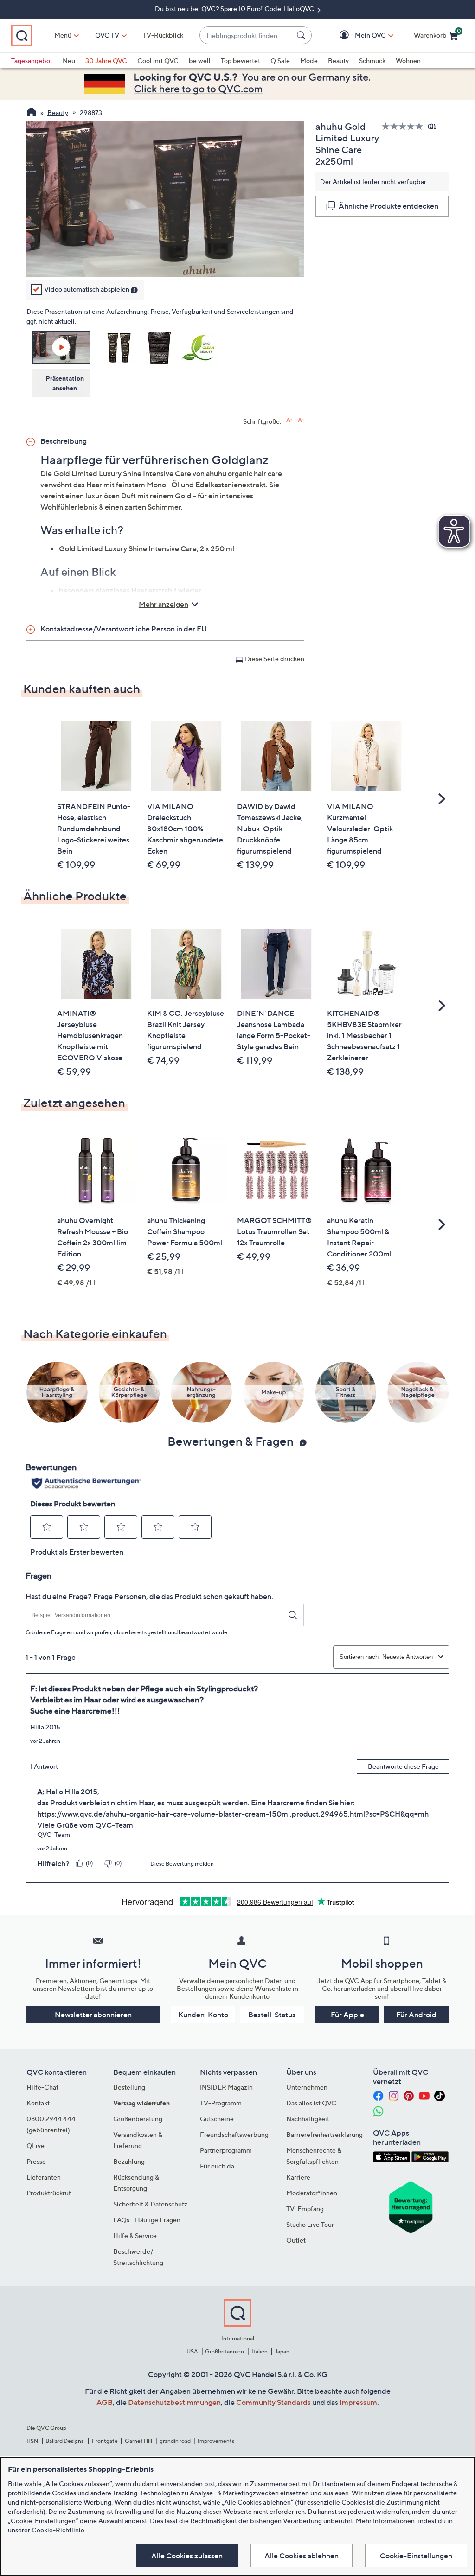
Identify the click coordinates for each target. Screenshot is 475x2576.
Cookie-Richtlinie (58, 2530)
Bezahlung (129, 2161)
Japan (282, 2351)
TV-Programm (221, 2103)
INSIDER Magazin (226, 2087)
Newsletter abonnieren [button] (93, 2015)
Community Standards (273, 2402)
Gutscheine (217, 2119)
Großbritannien (225, 2351)
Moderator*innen (312, 2193)
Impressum (358, 2402)
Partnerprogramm (226, 2150)
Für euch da (217, 2166)
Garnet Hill (138, 2441)
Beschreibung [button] (64, 441)
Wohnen (408, 61)
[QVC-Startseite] (31, 113)
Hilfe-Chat (42, 2087)
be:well (200, 61)
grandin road (175, 2441)
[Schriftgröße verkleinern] (301, 420)
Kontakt (38, 2103)
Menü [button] (63, 35)
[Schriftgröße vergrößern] (289, 420)
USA (192, 2351)
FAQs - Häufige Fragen (147, 2220)
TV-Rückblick (163, 35)
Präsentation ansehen (65, 383)
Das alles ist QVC (311, 2103)
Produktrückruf (49, 2193)
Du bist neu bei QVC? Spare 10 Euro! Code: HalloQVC (235, 9)
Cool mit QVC (158, 61)
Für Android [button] (416, 2015)
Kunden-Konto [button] (203, 2015)
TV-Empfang (305, 2209)
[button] (357, 35)
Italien (260, 2351)
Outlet (296, 2240)
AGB (105, 2402)
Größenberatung (138, 2119)
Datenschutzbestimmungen (174, 2402)
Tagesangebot (32, 61)
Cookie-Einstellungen (416, 2556)
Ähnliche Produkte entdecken (388, 206)
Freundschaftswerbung (234, 2134)
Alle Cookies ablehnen (302, 2556)
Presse (36, 2161)
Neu (69, 61)
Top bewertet (241, 61)
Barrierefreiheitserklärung (324, 2134)
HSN (32, 2441)
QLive (35, 2146)
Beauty (338, 61)
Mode (309, 61)
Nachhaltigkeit (308, 2119)
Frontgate (105, 2441)
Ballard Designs (65, 2441)
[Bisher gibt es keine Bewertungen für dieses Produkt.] (405, 126)
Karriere (298, 2177)
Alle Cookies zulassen (187, 2556)
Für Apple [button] (347, 2015)
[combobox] (246, 35)
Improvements (216, 2441)
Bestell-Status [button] (272, 2015)
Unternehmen (307, 2087)
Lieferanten (44, 2177)
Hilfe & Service (135, 2235)
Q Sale (280, 61)
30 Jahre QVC (106, 61)
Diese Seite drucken (275, 659)
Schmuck (372, 61)
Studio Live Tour (310, 2224)
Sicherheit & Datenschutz (150, 2204)
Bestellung (129, 2087)
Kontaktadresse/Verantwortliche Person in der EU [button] (124, 629)
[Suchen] (302, 35)
